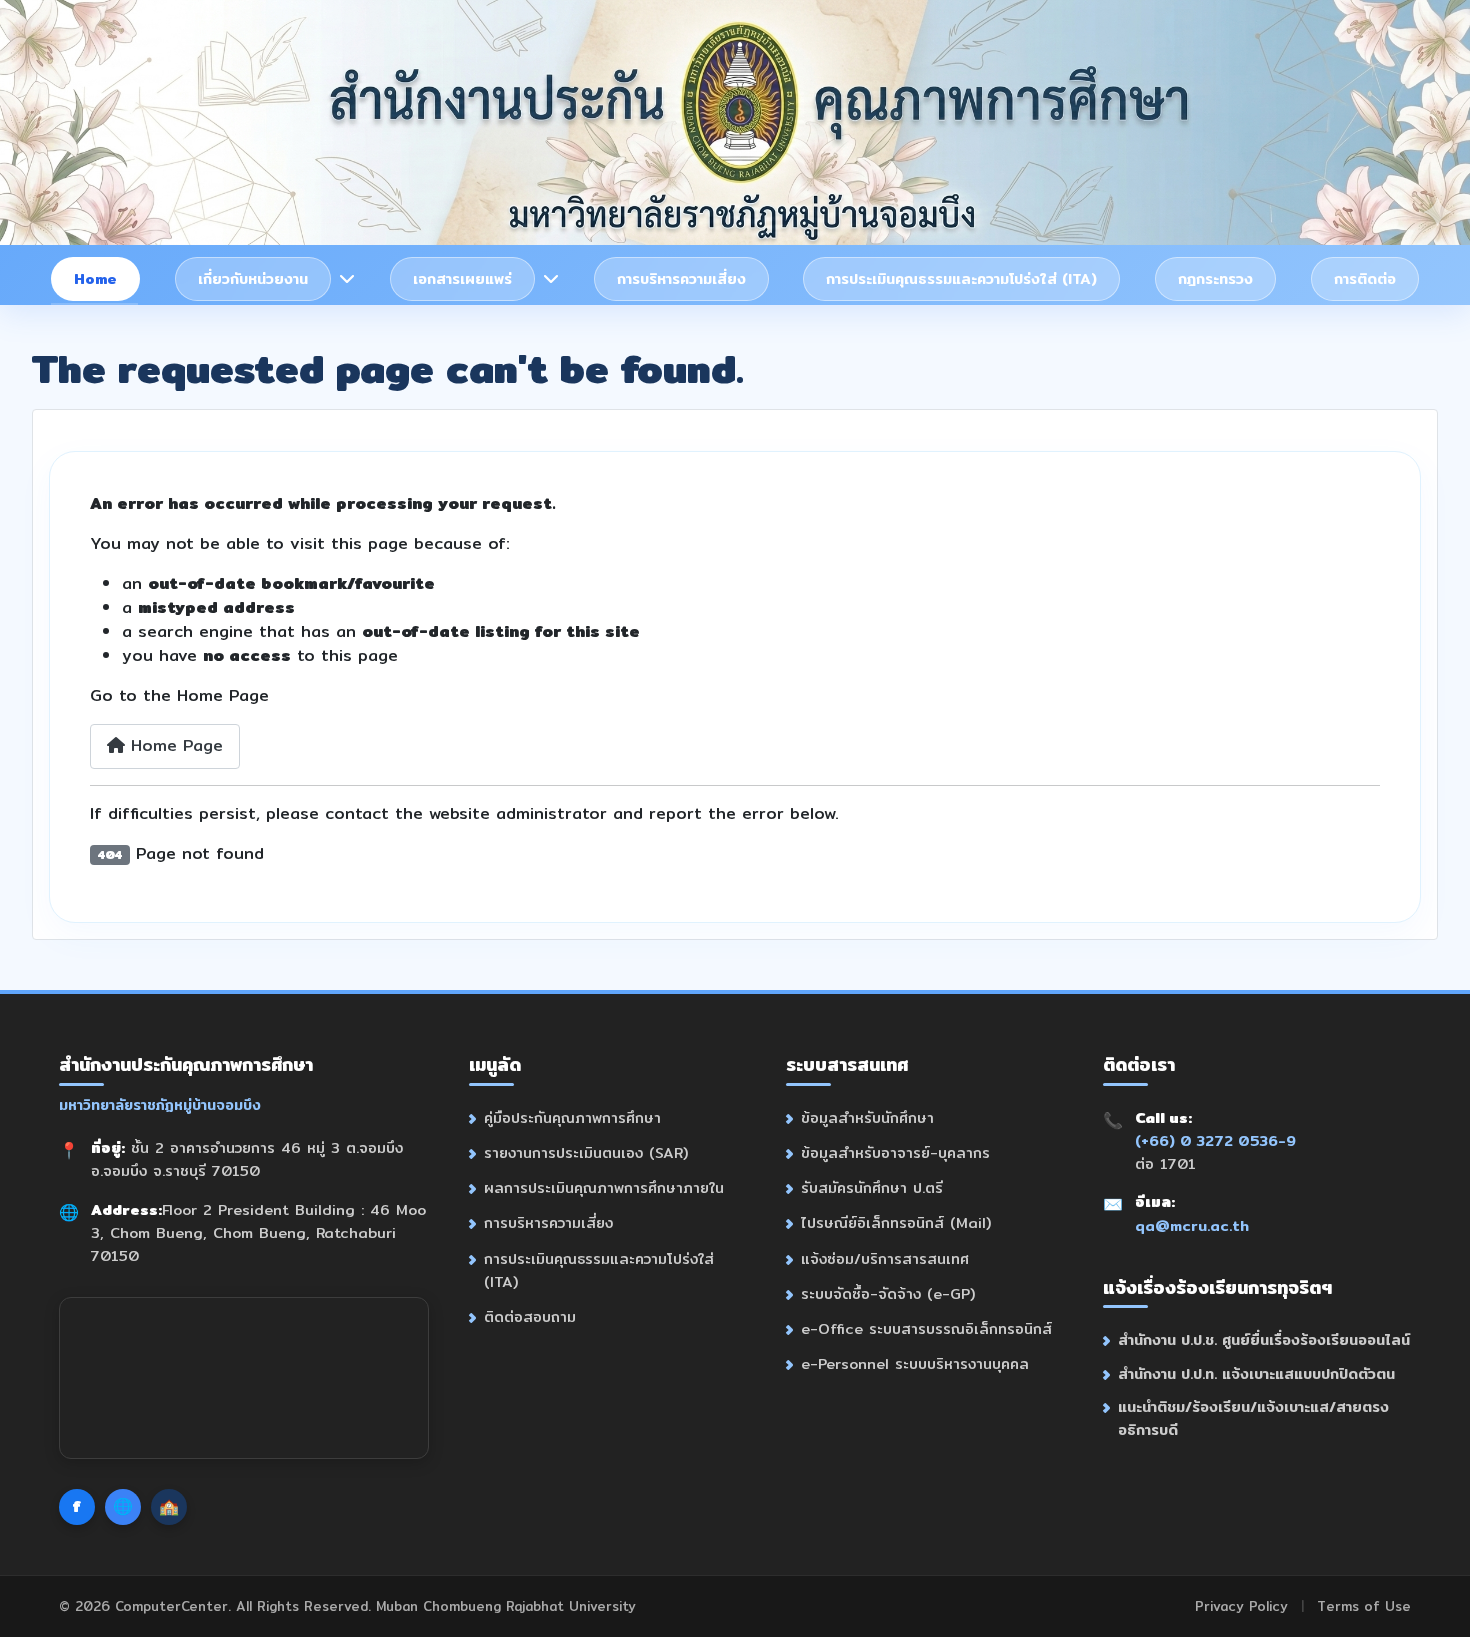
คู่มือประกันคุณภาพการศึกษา (572, 1117)
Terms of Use (1364, 1606)
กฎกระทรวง (1215, 278)
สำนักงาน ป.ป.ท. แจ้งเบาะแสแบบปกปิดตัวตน (1256, 1373)
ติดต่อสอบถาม (530, 1316)
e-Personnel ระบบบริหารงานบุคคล (915, 1363)
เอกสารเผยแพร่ (462, 278)
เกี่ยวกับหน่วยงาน (253, 278)
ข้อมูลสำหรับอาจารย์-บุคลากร (895, 1152)
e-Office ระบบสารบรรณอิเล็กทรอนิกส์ (926, 1328)
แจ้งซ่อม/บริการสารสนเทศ (885, 1258)
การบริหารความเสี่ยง (681, 278)
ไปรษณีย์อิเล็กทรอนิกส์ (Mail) (896, 1222)
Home (95, 278)
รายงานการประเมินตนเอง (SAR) (586, 1152)
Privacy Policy (1241, 1606)
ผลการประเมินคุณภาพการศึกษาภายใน (604, 1187)
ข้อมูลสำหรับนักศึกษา (867, 1117)
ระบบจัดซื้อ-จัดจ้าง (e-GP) (888, 1293)
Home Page (174, 745)
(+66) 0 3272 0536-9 (1215, 1140)
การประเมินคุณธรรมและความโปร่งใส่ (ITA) (961, 278)
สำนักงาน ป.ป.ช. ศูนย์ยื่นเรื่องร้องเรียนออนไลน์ (1264, 1339)
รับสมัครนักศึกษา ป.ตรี (872, 1187)
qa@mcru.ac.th (1192, 1225)
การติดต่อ (1365, 278)
